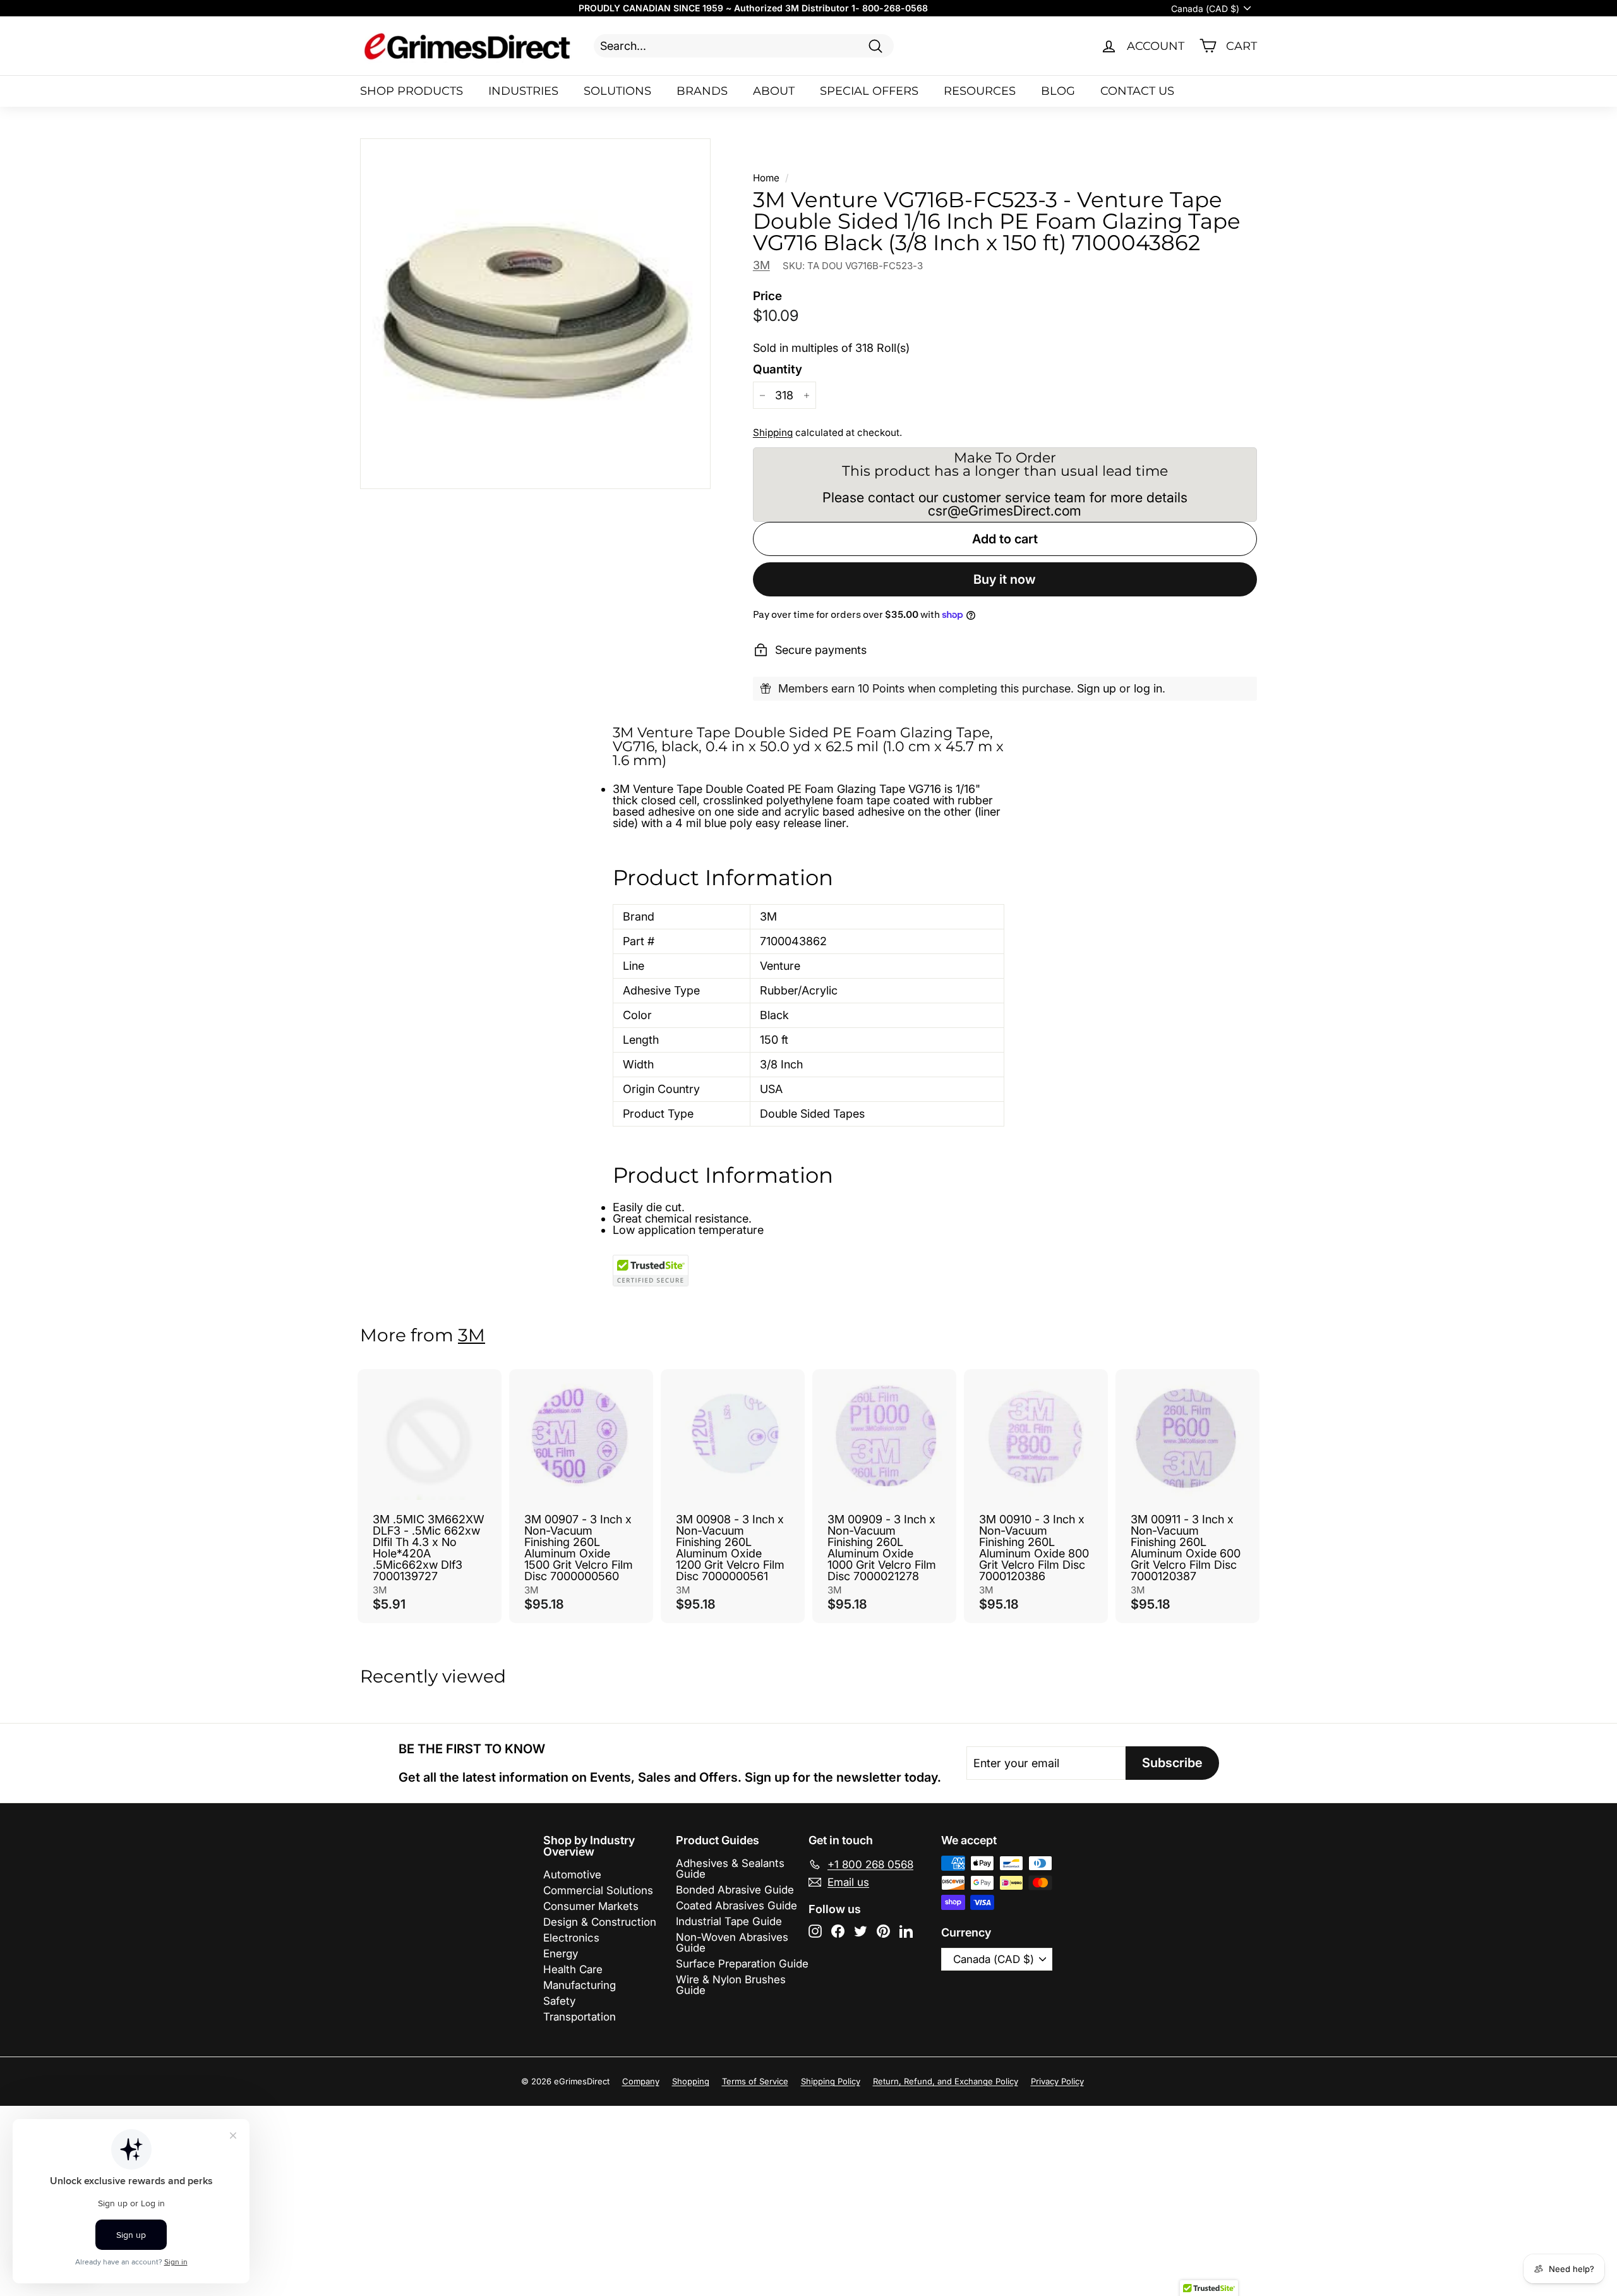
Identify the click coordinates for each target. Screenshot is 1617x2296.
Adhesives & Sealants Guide (730, 1869)
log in (1148, 688)
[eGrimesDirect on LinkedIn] (906, 1931)
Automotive (572, 1875)
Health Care (573, 1969)
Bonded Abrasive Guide (735, 1890)
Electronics (571, 1938)
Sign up (1097, 688)
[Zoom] (535, 314)
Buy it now (1005, 579)
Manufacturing (580, 1985)
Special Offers (869, 91)
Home (766, 178)
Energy (561, 1954)
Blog (1058, 91)
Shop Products (412, 91)
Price (767, 296)
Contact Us (1137, 91)
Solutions (617, 91)
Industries (523, 91)
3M (761, 265)
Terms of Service (755, 2081)
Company (641, 2081)
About (774, 91)
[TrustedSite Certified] (651, 1271)
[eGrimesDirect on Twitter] (861, 1931)
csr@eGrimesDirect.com (1005, 511)
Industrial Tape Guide (729, 1921)
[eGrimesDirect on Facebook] (838, 1931)
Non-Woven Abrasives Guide (732, 1943)
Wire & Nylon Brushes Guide (731, 1985)
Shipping (773, 432)
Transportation (580, 2017)
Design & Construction (600, 1922)
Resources (980, 91)
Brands (702, 91)
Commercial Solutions (598, 1890)
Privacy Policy (1057, 2081)
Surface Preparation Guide (742, 1964)
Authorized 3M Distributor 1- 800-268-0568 (831, 8)
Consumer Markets (591, 1906)
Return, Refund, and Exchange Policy (946, 2081)
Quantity (778, 369)
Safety (559, 2001)
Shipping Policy (831, 2081)
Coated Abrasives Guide (736, 1906)
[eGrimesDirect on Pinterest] (883, 1931)
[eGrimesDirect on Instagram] (815, 1931)
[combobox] (744, 46)
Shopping (691, 2081)
